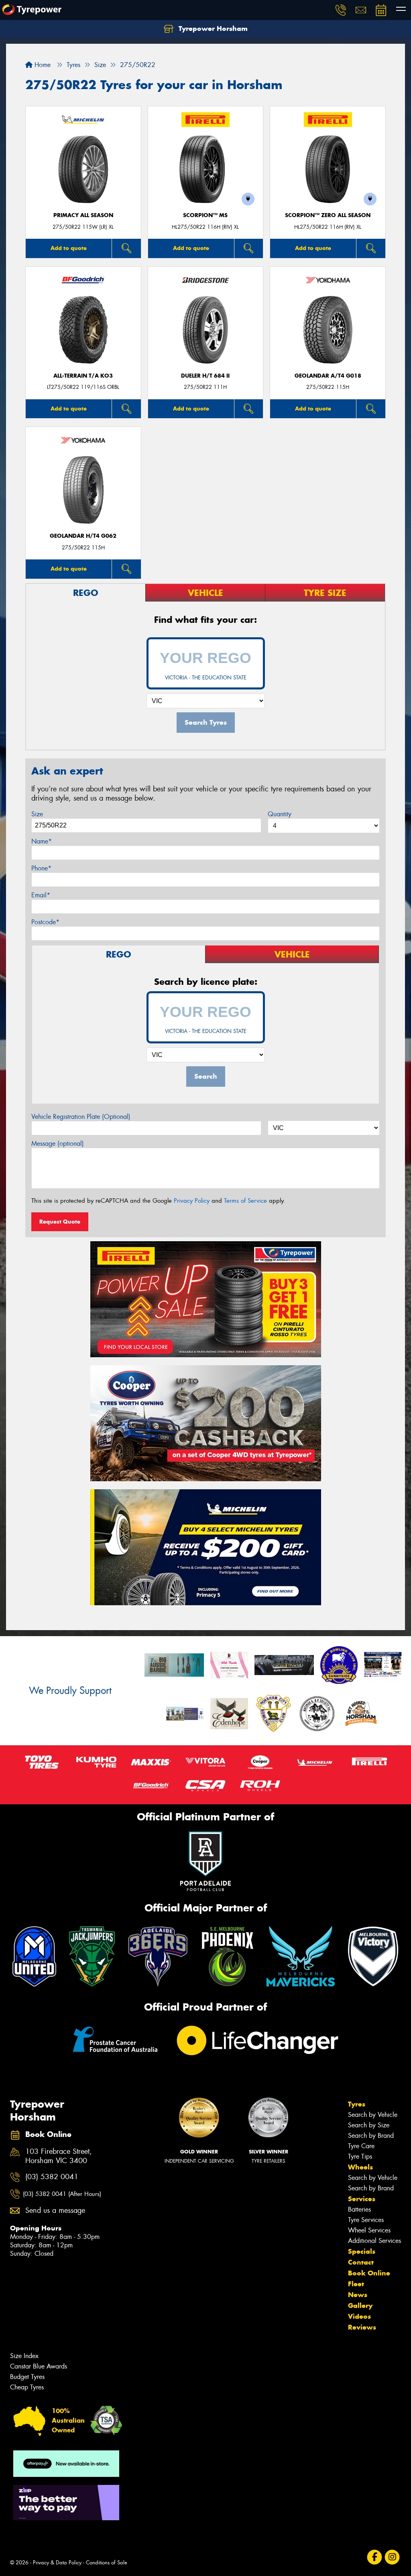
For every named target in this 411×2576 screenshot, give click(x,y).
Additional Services (374, 2241)
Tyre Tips (360, 2156)
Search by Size (369, 2125)
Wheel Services (369, 2230)
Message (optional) (58, 1144)
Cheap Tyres (27, 2387)
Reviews (362, 2327)
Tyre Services (366, 2220)
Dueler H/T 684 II (205, 376)
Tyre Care (361, 2146)
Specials (362, 2251)
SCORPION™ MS (205, 215)
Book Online (369, 2273)
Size (37, 814)
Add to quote (69, 248)
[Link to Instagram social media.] (392, 2557)
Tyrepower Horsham (212, 28)
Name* (42, 841)
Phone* (41, 868)
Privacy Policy (192, 1201)
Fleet (356, 2284)
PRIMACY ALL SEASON (83, 215)
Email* (41, 895)
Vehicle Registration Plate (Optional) (81, 1117)
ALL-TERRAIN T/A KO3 (83, 376)
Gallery (360, 2306)
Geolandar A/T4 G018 (328, 376)
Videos (359, 2316)
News (358, 2295)
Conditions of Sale (107, 2563)
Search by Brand (371, 2136)
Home (42, 65)
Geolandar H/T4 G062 (83, 536)
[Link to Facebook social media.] (375, 2557)
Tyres (357, 2104)
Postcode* (45, 922)
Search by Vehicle (373, 2115)
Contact (361, 2262)
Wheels (360, 2167)
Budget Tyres (27, 2377)
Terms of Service (245, 1201)
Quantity (280, 814)
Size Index (24, 2356)
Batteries (359, 2209)
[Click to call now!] (341, 10)
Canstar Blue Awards (39, 2366)
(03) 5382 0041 (52, 2177)
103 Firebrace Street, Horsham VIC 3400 (59, 2156)
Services (362, 2199)
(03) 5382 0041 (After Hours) (62, 2194)
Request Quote (60, 1222)
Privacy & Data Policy (57, 2563)
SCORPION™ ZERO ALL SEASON (328, 215)
